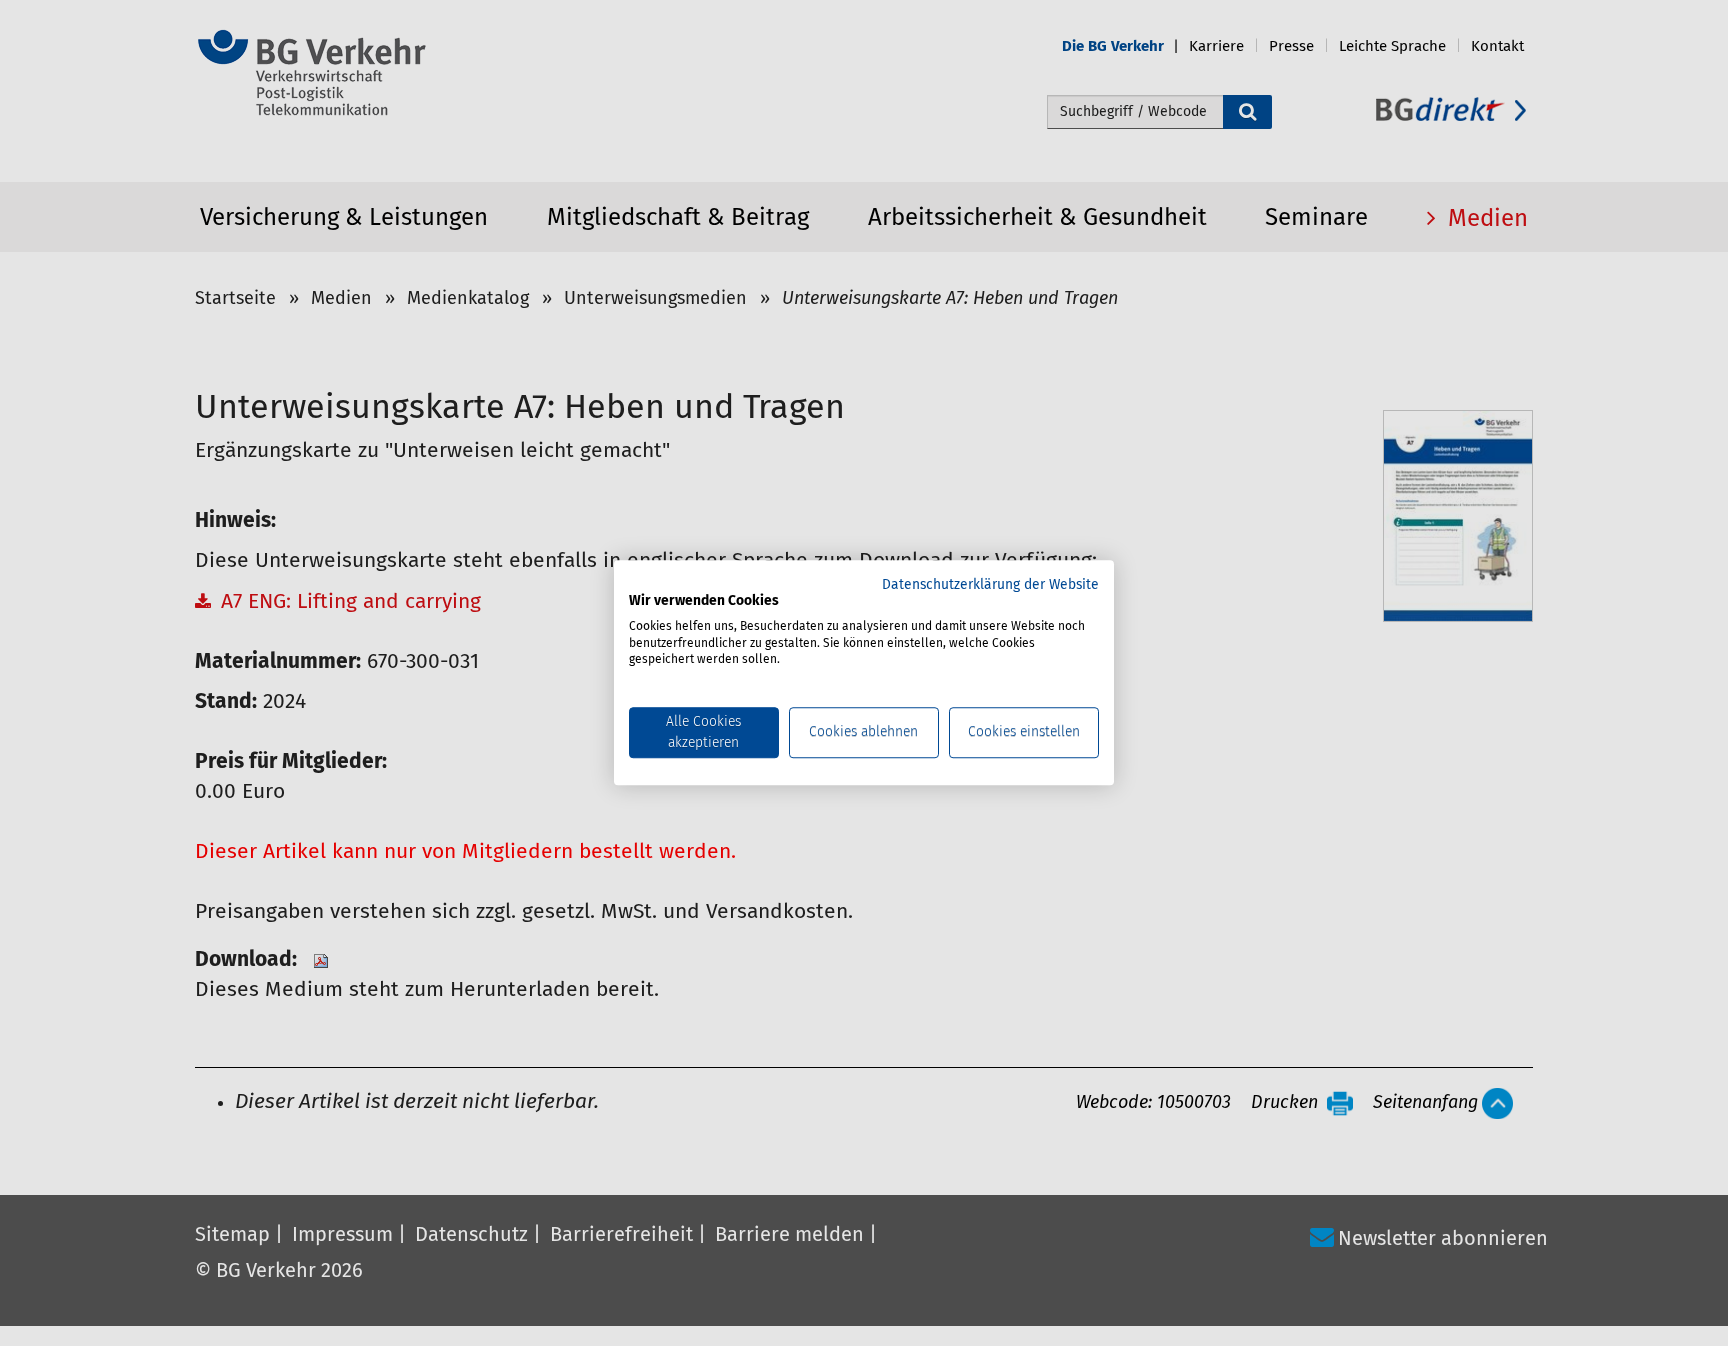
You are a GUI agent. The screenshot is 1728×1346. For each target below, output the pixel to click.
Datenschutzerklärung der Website (990, 585)
